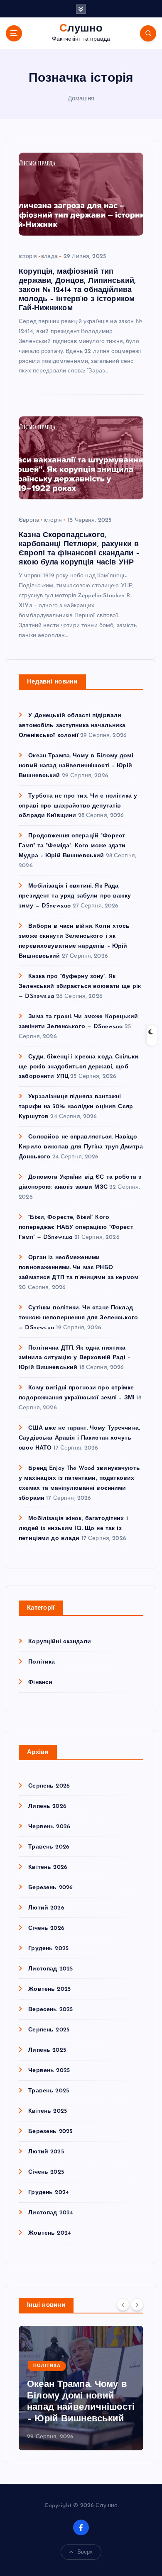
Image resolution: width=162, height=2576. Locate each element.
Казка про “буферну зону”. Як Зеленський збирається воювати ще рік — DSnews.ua (80, 986)
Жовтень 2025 (49, 1989)
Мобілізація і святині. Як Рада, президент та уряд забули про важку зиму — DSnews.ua (75, 896)
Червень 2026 (49, 1827)
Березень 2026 (50, 1888)
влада (49, 257)
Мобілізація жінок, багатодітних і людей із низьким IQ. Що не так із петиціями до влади (73, 1529)
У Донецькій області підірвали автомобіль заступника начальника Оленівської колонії (72, 726)
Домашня (81, 99)
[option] (81, 2388)
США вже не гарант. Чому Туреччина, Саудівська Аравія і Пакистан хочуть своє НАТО (79, 1438)
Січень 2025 (46, 2172)
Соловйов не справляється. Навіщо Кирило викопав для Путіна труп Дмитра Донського (81, 1147)
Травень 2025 (49, 2091)
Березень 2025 (50, 2132)
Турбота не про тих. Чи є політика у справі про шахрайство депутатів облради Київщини (78, 806)
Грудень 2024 (49, 2193)
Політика (42, 1662)
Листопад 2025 (50, 1969)
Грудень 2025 (48, 1949)
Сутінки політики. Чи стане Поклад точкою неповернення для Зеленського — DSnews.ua (78, 1318)
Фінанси (40, 1682)
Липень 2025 (47, 2050)
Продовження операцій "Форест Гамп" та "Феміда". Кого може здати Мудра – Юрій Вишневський (72, 846)
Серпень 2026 (49, 1786)
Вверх (85, 2552)
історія (28, 257)
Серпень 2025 (49, 2030)
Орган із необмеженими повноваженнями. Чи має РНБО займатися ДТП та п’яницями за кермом (79, 1268)
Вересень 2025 (50, 2010)
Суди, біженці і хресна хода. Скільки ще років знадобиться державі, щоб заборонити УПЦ (79, 1067)
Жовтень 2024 (50, 2233)
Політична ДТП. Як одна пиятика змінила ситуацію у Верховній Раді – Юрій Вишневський (75, 1358)
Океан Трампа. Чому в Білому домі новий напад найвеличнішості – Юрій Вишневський (76, 766)
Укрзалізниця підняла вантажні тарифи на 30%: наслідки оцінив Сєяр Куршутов (76, 1107)
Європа (29, 520)
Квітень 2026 (48, 1867)
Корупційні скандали (60, 1642)
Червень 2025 (49, 2071)
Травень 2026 (49, 1847)
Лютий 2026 (46, 1908)
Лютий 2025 (46, 2152)
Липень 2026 (47, 1806)
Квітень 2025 (48, 2111)
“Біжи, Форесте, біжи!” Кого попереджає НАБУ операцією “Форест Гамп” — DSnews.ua (76, 1227)
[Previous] (123, 2305)
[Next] (137, 2305)
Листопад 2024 (51, 2213)
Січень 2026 (46, 1928)
